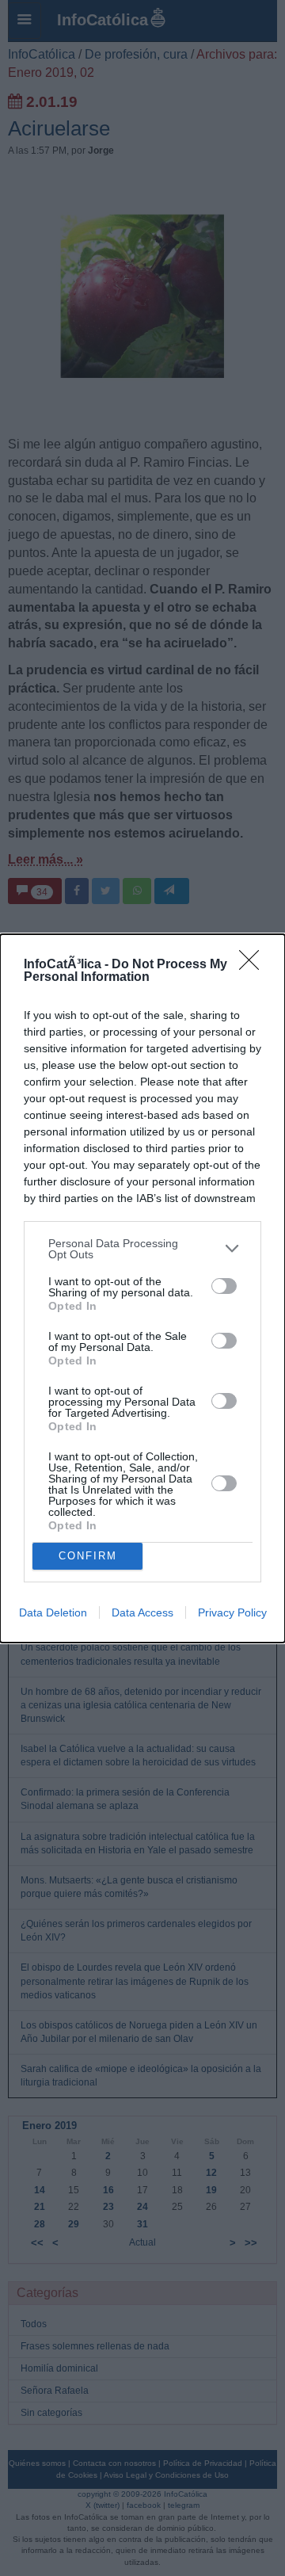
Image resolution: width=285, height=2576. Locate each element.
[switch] (224, 1286)
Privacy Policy (232, 1612)
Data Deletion (53, 1612)
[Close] (254, 965)
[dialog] (142, 1288)
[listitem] (142, 1249)
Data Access (142, 1612)
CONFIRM (88, 1556)
